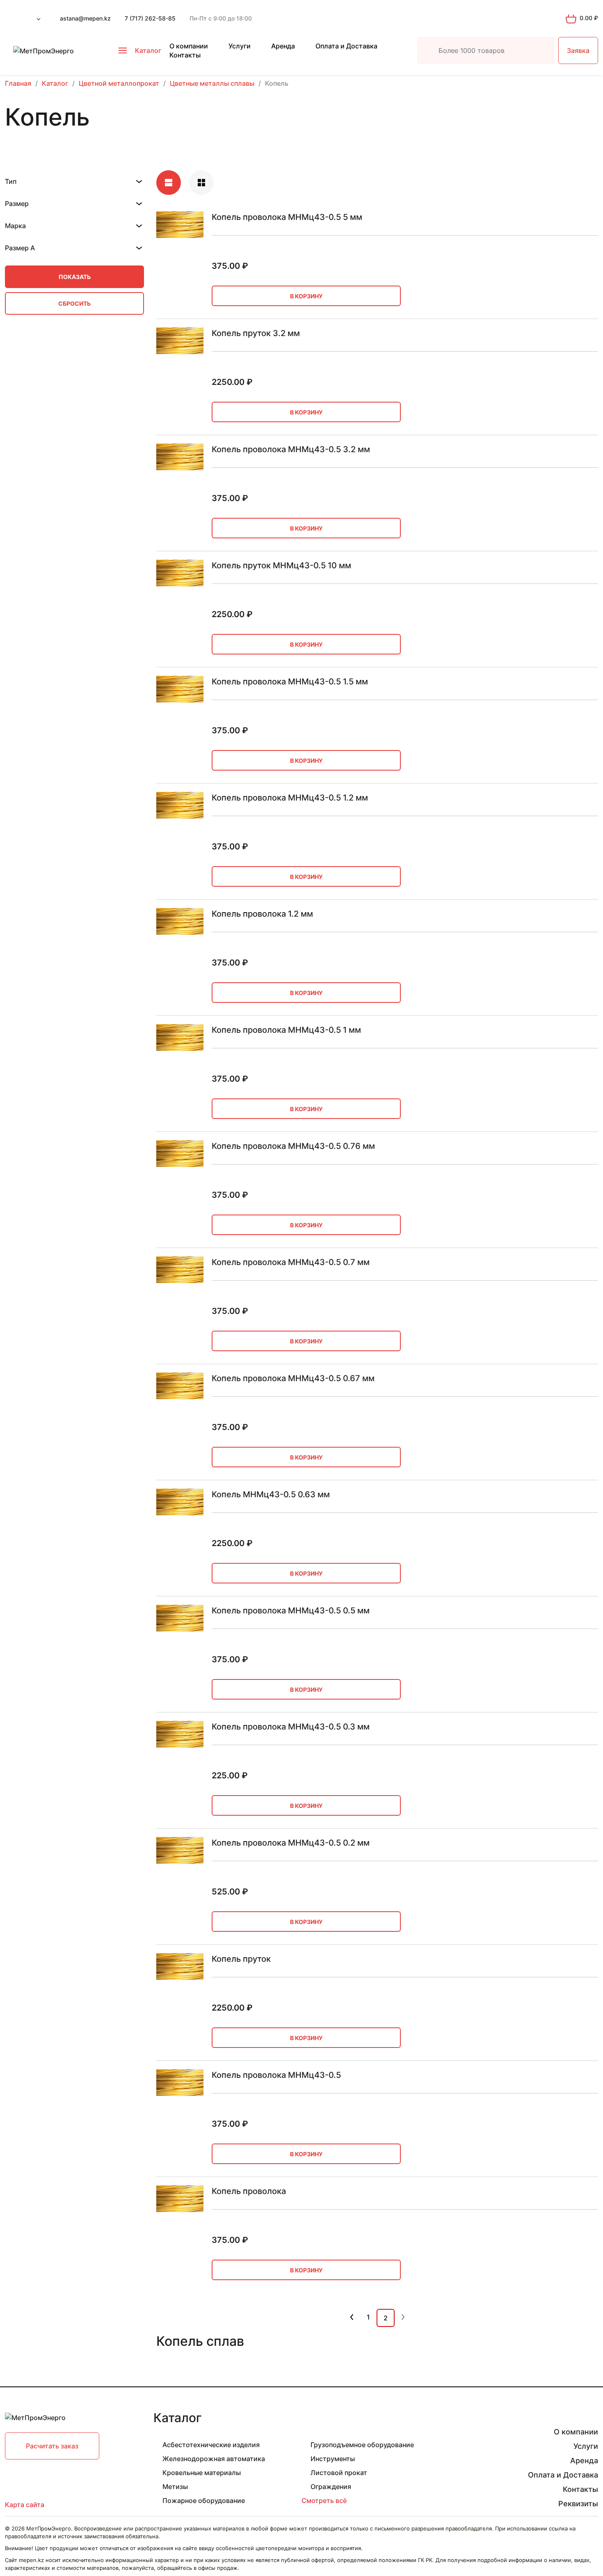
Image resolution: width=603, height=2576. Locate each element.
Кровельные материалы (202, 2473)
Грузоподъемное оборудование (362, 2445)
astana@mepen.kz (85, 18)
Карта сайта (25, 2505)
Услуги (240, 46)
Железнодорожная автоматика (214, 2459)
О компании (189, 46)
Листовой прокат (339, 2473)
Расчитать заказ (52, 2446)
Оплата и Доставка (346, 46)
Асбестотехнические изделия (211, 2445)
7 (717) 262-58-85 (150, 18)
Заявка (578, 50)
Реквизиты (578, 2504)
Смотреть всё (324, 2501)
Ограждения (331, 2487)
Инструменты (333, 2459)
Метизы (175, 2487)
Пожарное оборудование (204, 2501)
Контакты (185, 55)
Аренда (283, 46)
